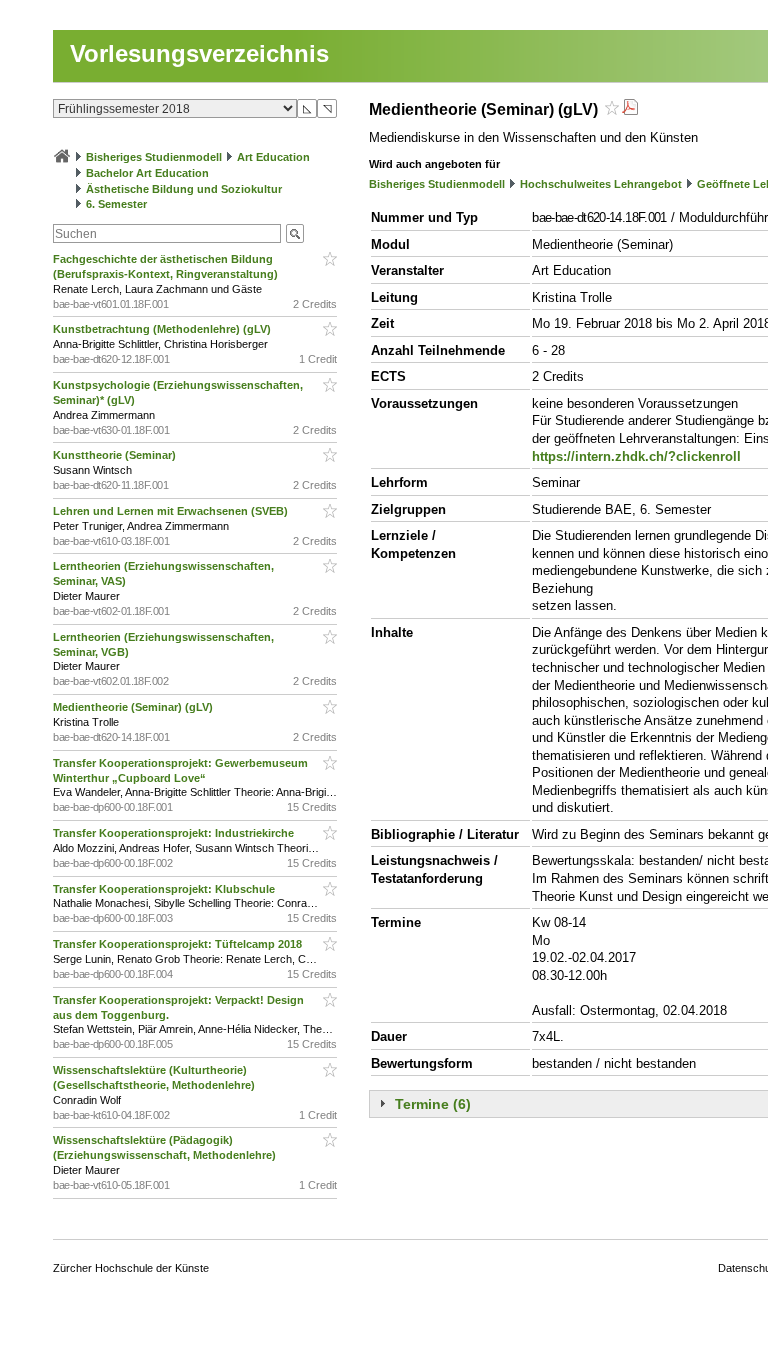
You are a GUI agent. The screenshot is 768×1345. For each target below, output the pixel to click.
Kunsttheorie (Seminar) (116, 455)
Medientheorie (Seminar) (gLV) (134, 707)
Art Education (273, 157)
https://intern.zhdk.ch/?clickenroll (636, 456)
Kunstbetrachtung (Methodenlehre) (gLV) (163, 329)
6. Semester (116, 204)
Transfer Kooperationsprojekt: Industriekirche (175, 833)
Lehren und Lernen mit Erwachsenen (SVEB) (172, 511)
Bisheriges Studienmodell (154, 157)
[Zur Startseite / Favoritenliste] (62, 157)
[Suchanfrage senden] (295, 233)
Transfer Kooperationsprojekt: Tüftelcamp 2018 (179, 944)
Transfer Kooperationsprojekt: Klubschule (165, 889)
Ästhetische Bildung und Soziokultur (184, 189)
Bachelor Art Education (147, 173)
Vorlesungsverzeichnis (199, 53)
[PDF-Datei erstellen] (630, 109)
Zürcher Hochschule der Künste (131, 1268)
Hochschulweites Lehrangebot (601, 184)
